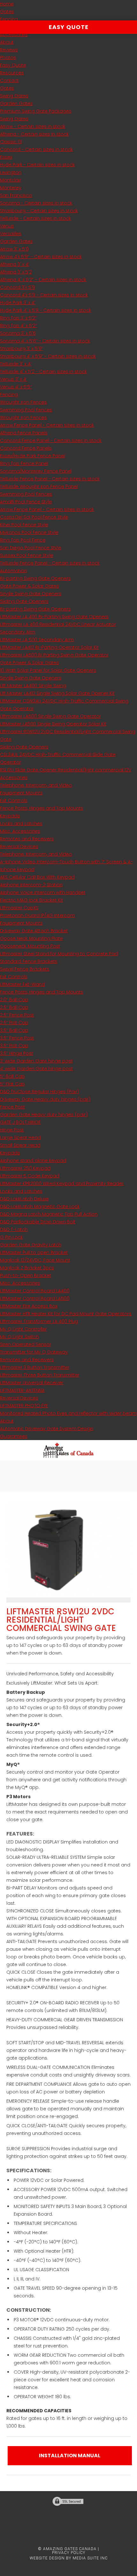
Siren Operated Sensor (26, 1344)
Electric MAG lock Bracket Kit (32, 900)
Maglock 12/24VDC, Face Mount (35, 1260)
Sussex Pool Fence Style (27, 555)
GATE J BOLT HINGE (20, 1122)
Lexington (11, 172)
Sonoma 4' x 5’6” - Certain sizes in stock (45, 341)
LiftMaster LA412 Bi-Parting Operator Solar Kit (49, 647)
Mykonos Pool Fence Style (29, 532)
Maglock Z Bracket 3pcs (27, 1268)
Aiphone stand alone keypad (33, 1160)
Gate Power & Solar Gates (29, 586)
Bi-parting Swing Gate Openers (35, 578)
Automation (14, 571)
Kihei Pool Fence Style (24, 525)
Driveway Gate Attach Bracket (34, 931)
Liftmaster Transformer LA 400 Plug (39, 1321)
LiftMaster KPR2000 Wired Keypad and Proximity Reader (62, 1183)
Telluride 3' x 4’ (16, 364)
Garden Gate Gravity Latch (31, 1245)
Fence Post (12, 1107)
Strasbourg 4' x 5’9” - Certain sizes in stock (48, 356)
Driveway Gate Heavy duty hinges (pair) (45, 1099)
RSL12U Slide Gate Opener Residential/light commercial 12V (66, 770)
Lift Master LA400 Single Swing (33, 686)
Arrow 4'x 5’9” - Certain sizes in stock (41, 257)
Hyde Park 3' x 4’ (18, 303)
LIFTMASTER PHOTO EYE (24, 1406)
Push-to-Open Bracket (26, 1275)
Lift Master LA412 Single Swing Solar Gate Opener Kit (57, 693)
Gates (7, 11)
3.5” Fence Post (17, 1038)
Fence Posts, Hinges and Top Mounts (42, 808)
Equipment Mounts (21, 793)
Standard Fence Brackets (29, 961)
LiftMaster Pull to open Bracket (34, 1252)
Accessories (14, 34)
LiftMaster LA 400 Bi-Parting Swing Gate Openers (54, 617)
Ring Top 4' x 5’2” (18, 326)
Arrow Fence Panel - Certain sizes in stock (47, 425)
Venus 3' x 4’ (14, 379)
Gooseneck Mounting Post (30, 946)
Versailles (11, 234)
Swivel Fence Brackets (25, 969)
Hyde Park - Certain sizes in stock (37, 165)
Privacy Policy (69, 2553)
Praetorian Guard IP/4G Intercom (37, 915)
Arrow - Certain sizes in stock (33, 126)
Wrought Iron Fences (23, 402)
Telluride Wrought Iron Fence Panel (39, 486)
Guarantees (14, 1436)
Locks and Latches (21, 823)
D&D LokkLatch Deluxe (24, 1199)
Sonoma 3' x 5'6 (18, 333)
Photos (8, 57)
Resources (12, 73)
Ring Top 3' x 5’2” (18, 318)
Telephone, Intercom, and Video (36, 785)
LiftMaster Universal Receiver (32, 1383)
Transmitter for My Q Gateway (34, 1352)
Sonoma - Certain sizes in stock (36, 203)
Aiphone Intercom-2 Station (31, 885)
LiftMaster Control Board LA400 (35, 1291)
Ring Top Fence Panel (24, 463)
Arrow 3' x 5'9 (14, 249)
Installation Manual (70, 2456)
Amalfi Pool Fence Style (26, 502)
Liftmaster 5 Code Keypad (30, 1176)
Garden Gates (16, 103)
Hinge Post (12, 1130)
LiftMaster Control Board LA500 (35, 1298)
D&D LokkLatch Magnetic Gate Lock (40, 1206)
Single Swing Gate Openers (31, 594)
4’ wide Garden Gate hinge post (36, 1069)
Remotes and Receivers (27, 839)
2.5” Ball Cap (14, 1007)
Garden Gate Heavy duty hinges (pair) (44, 1115)
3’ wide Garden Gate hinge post (36, 1061)
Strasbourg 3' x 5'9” (22, 349)
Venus (7, 226)
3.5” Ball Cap (14, 1030)
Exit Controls (14, 800)
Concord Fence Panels (26, 448)
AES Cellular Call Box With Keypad (37, 877)
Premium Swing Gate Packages (36, 111)
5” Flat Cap (12, 1084)
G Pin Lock (11, 1237)
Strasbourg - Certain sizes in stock (39, 211)
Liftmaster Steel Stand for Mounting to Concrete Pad (59, 954)
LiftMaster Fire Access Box (29, 1306)
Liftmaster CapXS (19, 908)
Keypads (10, 816)
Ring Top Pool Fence (23, 540)
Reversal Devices (19, 846)
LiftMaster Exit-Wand (22, 984)
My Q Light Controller (23, 1329)
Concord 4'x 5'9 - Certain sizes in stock (44, 295)
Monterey (11, 188)
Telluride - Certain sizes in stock (36, 218)
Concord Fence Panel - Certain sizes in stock (51, 440)
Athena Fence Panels (24, 433)
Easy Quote (13, 65)
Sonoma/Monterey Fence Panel (36, 471)
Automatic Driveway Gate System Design (47, 1429)
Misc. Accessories (20, 831)
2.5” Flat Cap (14, 1023)
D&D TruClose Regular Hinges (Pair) (40, 1092)
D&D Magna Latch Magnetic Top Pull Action (49, 1214)
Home (7, 4)
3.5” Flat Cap (14, 1046)
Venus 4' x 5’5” (16, 387)
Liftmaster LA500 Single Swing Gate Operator (50, 716)
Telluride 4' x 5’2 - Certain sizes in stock (43, 372)
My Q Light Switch (19, 1337)
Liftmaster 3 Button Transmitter (35, 1367)
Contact (9, 80)
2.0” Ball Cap (14, 1000)
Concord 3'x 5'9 (18, 287)
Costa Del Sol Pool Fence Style (34, 517)
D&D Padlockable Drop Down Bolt (38, 1222)
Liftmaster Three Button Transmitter (40, 1375)
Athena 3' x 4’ (15, 264)
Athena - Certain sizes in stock (34, 134)
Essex (6, 157)
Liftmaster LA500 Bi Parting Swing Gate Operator (54, 655)
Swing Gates (14, 96)
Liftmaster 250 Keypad (25, 1168)
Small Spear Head (20, 1145)
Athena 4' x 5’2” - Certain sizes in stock (43, 280)
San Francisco (16, 195)
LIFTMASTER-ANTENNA (22, 1390)
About (7, 42)
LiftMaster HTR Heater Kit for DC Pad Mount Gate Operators (66, 1314)
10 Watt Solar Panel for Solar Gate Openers (48, 670)
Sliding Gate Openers (24, 601)
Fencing (9, 19)
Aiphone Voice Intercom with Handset (43, 892)
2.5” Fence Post (17, 1015)
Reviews (9, 50)
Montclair (11, 180)
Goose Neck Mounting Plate (31, 938)
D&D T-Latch (14, 1229)
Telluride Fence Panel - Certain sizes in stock (50, 479)
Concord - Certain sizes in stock (36, 149)
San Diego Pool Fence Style (31, 548)
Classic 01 (11, 142)
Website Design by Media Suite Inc (69, 2558)
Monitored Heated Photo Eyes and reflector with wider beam (68, 1413)
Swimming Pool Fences (26, 410)
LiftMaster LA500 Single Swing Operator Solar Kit (53, 724)
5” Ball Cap (12, 1076)
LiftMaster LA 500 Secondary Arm (37, 640)
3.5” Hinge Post (17, 1053)
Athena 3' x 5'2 (16, 272)
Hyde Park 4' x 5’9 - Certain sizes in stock (46, 310)
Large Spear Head (20, 1138)
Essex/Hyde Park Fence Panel (32, 456)
